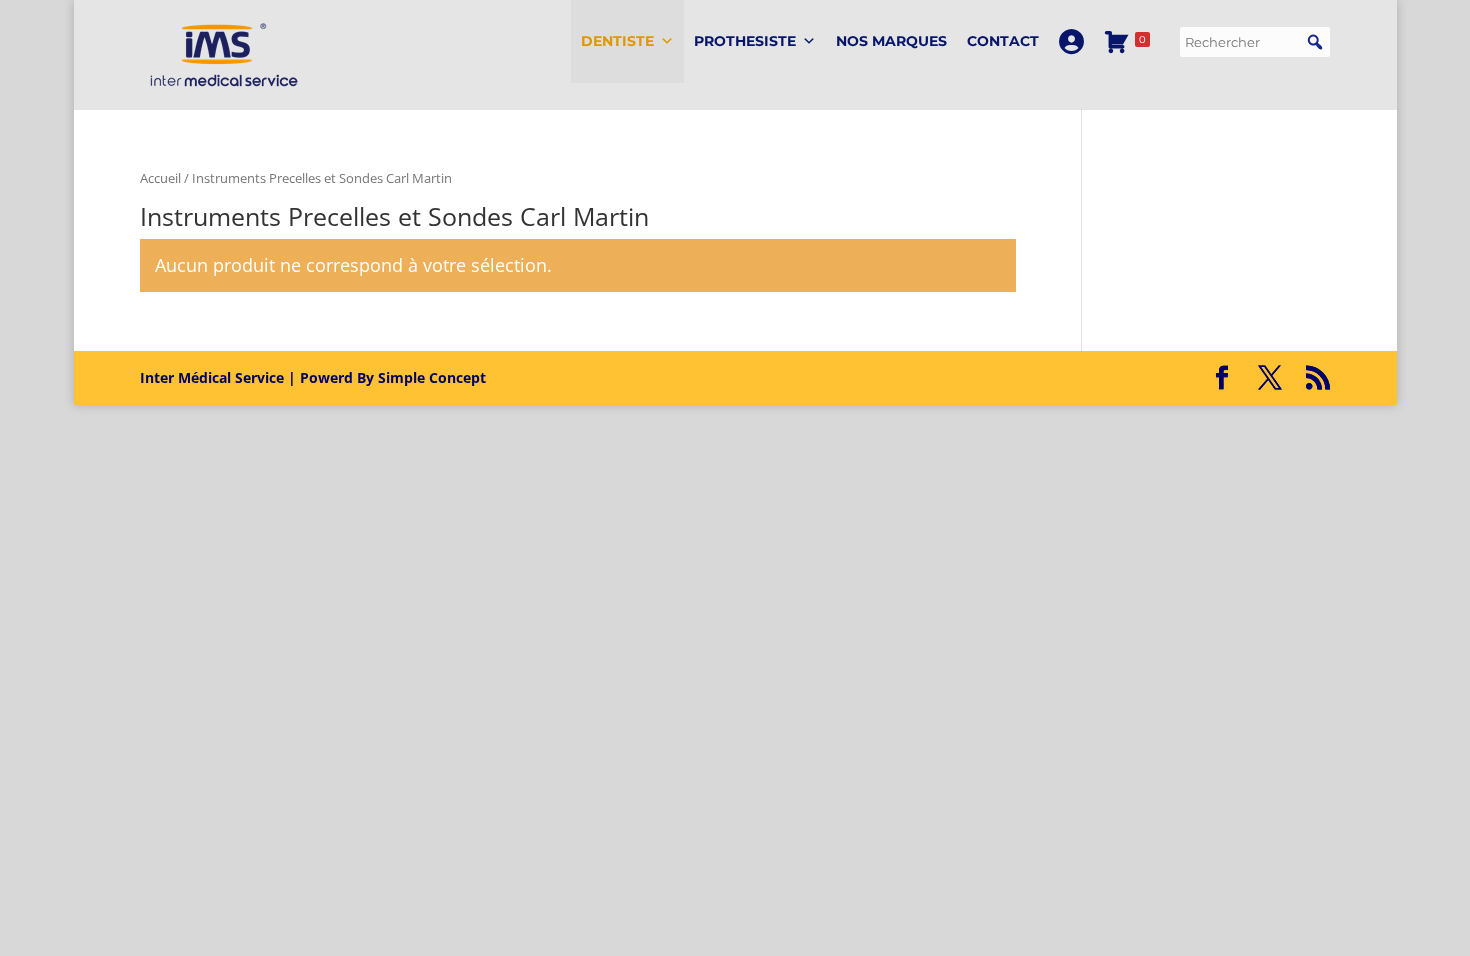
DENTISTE (617, 41)
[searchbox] (1255, 42)
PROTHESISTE (745, 41)
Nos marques (891, 41)
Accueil (160, 178)
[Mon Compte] (1071, 41)
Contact (1003, 41)
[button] (1315, 42)
